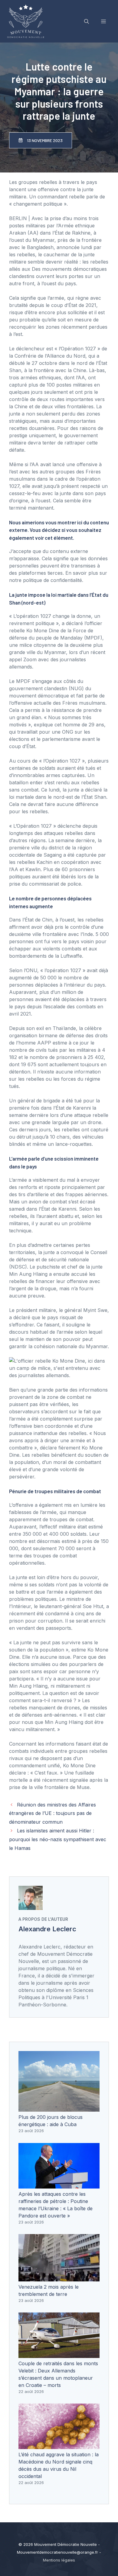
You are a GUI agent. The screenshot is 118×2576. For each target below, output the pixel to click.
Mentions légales (59, 2560)
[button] (87, 21)
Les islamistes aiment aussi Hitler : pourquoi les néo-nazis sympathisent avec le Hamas (58, 1839)
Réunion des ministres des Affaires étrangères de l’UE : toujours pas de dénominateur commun (52, 1813)
